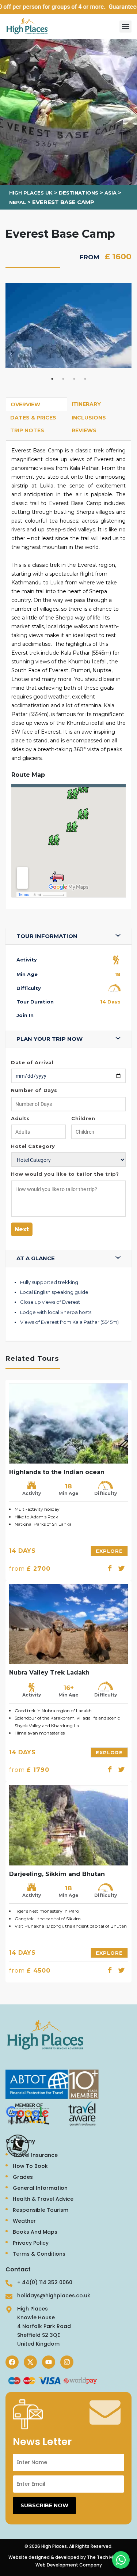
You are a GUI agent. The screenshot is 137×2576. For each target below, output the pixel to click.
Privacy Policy (31, 2243)
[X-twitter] (30, 2362)
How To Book (30, 2166)
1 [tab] (52, 379)
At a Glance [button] (36, 1258)
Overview (25, 404)
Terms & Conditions (39, 2254)
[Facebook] (12, 2362)
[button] (125, 27)
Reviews (84, 430)
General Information (40, 2188)
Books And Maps (35, 2232)
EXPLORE (109, 1551)
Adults (20, 1118)
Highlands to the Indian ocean (57, 1472)
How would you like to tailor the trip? (65, 1174)
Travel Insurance (35, 2155)
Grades (23, 2177)
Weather (24, 2221)
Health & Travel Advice (43, 2199)
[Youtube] (49, 2362)
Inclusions (89, 418)
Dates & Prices (33, 418)
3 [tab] (74, 379)
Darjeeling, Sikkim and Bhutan (57, 1874)
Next (22, 1229)
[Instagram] (67, 2362)
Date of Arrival (32, 1062)
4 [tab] (85, 379)
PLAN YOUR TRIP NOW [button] (50, 1039)
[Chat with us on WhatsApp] (121, 2560)
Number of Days (34, 1090)
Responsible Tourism (41, 2210)
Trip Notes (27, 430)
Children (83, 1118)
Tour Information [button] (47, 936)
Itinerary (86, 404)
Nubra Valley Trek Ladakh (49, 1673)
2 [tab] (63, 379)
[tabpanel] (68, 325)
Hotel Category (33, 1146)
